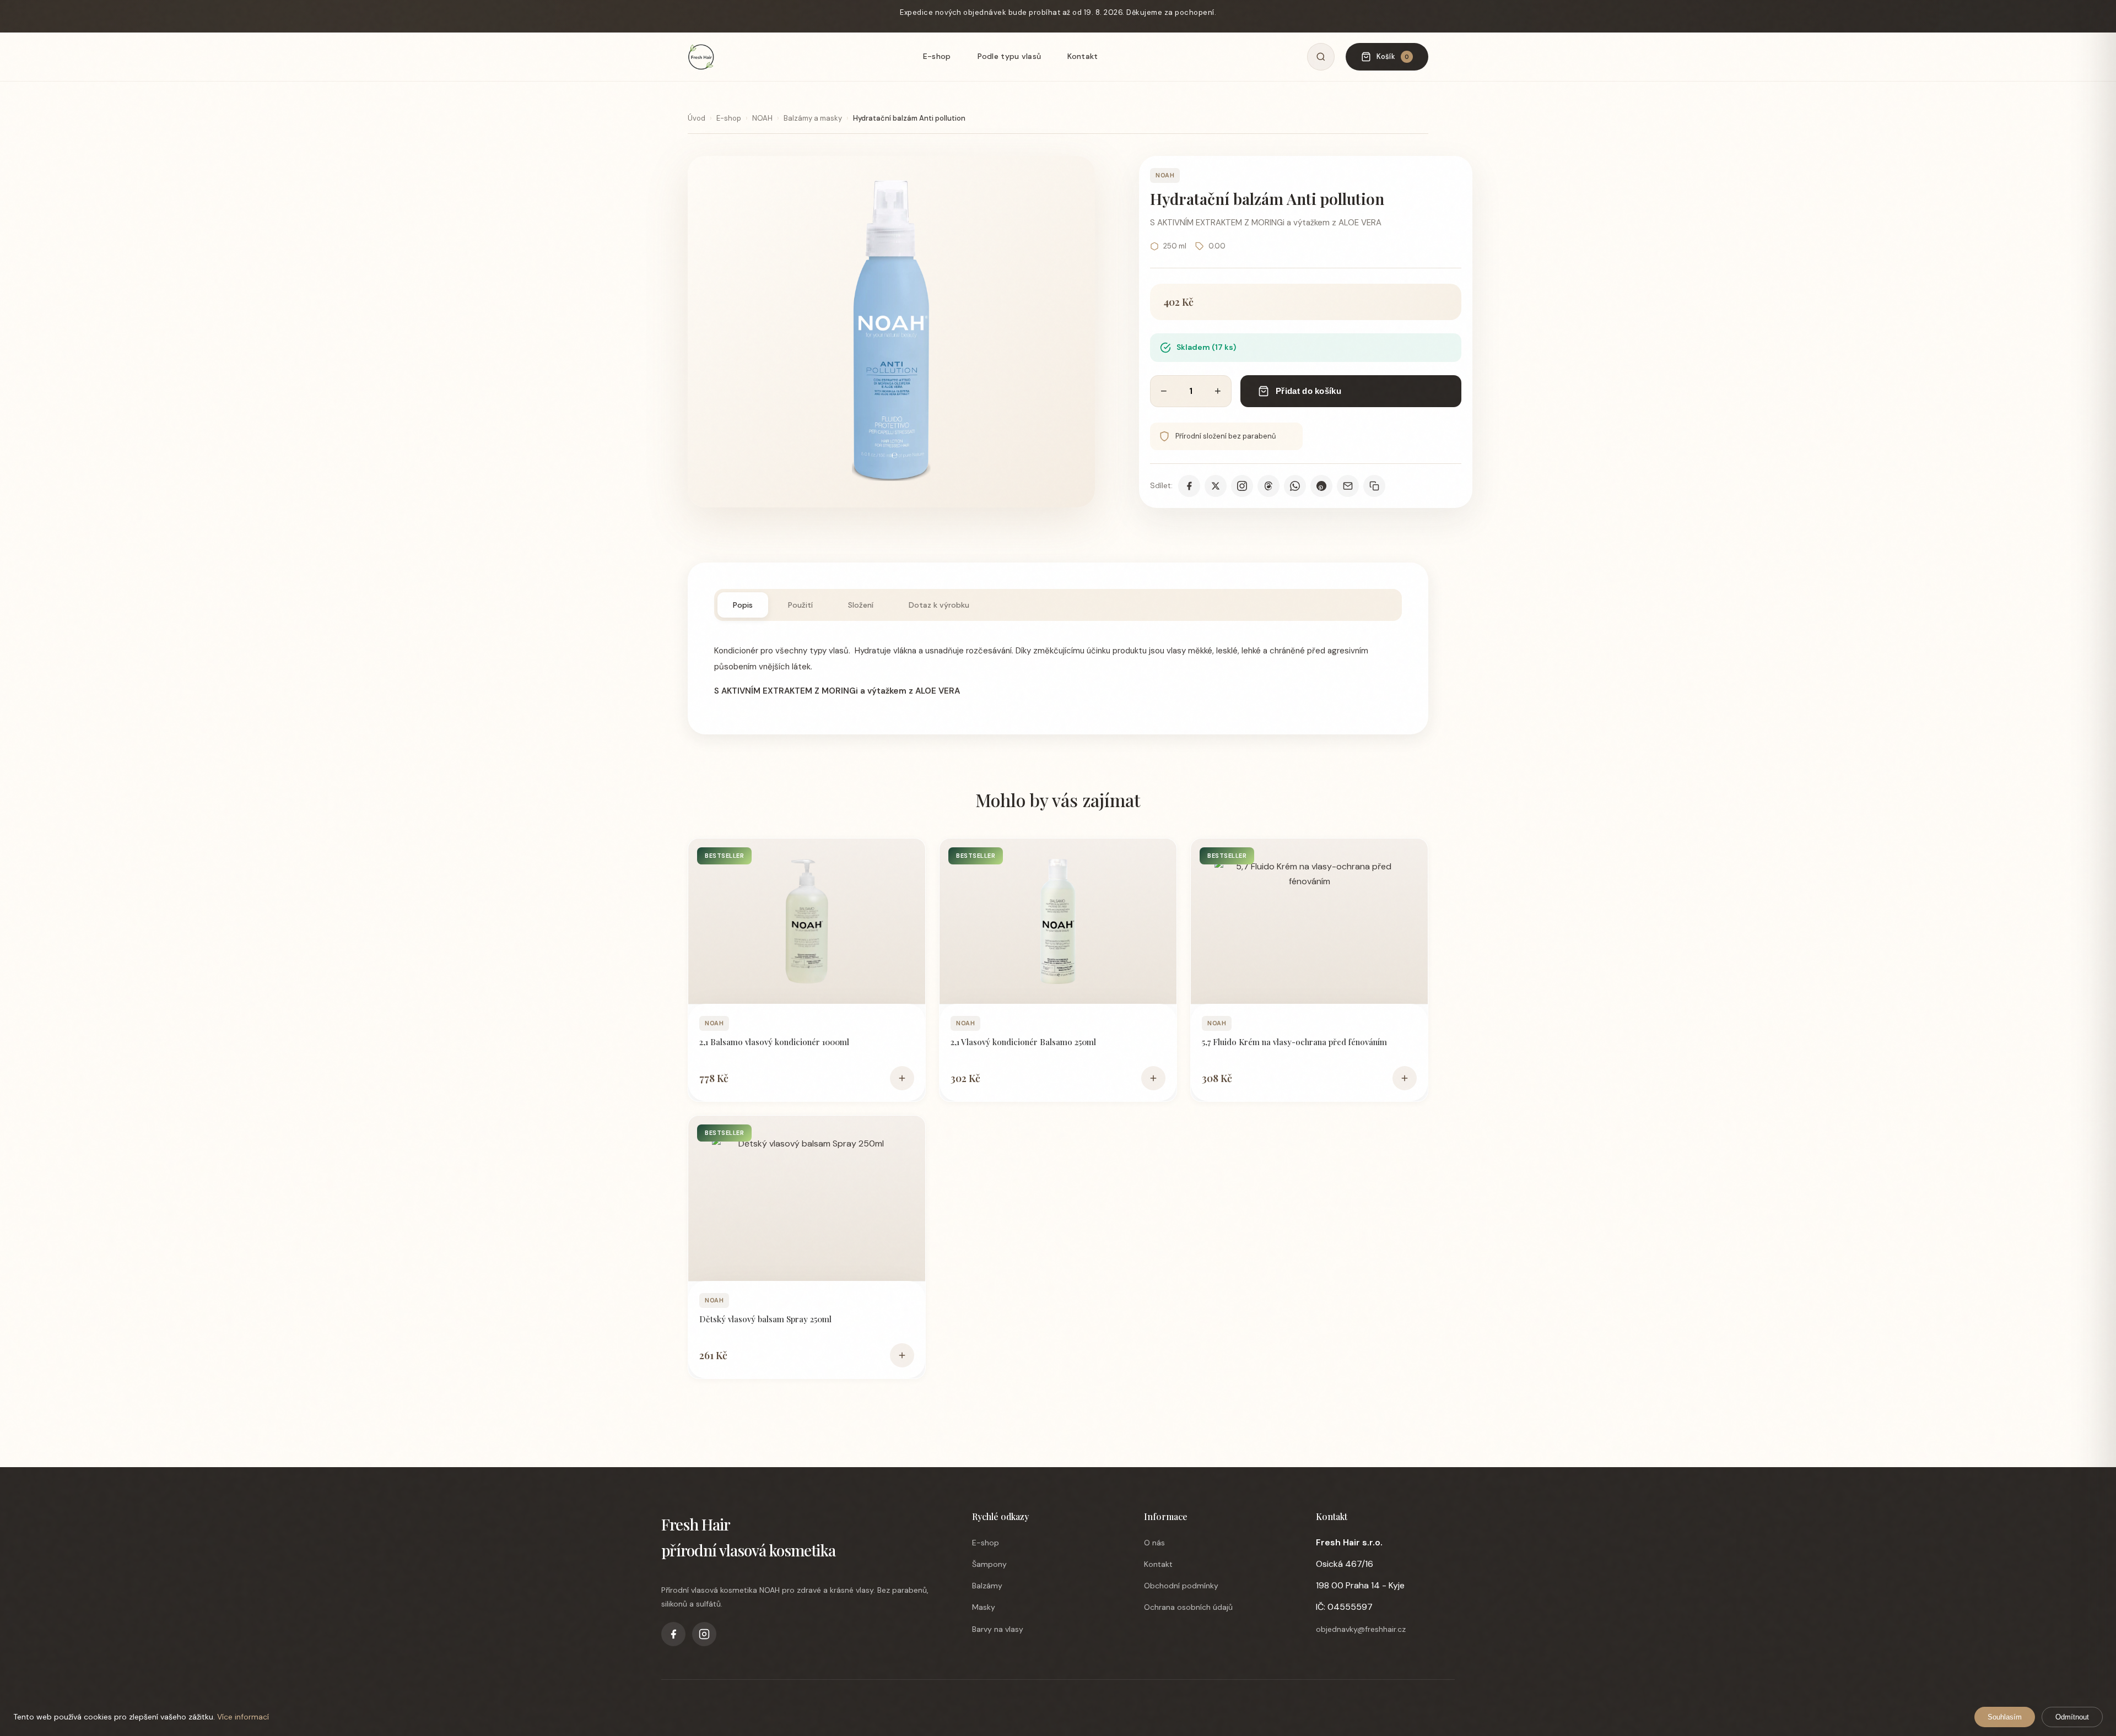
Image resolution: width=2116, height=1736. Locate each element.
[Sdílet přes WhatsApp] (1295, 486)
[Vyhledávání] (1321, 57)
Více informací (243, 1717)
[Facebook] (673, 1634)
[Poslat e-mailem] (1348, 486)
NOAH (762, 118)
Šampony (989, 1564)
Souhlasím (2005, 1717)
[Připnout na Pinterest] (1321, 486)
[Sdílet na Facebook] (1189, 486)
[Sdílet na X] (1216, 486)
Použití (800, 605)
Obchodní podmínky (1181, 1586)
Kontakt (1083, 56)
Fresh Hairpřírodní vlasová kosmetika (748, 1537)
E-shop (937, 56)
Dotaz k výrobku (939, 605)
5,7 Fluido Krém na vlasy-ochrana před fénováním (1294, 1042)
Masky (984, 1607)
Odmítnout (2072, 1717)
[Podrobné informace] (807, 921)
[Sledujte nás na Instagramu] (1242, 486)
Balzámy (987, 1586)
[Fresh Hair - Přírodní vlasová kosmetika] (701, 57)
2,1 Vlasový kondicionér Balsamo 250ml (1023, 1042)
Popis (743, 605)
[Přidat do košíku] (902, 1078)
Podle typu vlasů (1010, 56)
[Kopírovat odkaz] (1374, 486)
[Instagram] (704, 1634)
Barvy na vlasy (998, 1629)
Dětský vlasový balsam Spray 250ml (765, 1319)
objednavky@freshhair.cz (1361, 1629)
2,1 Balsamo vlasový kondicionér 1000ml (774, 1042)
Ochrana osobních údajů (1188, 1607)
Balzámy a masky (813, 118)
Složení (861, 605)
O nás (1154, 1543)
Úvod (697, 118)
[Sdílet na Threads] (1268, 486)
